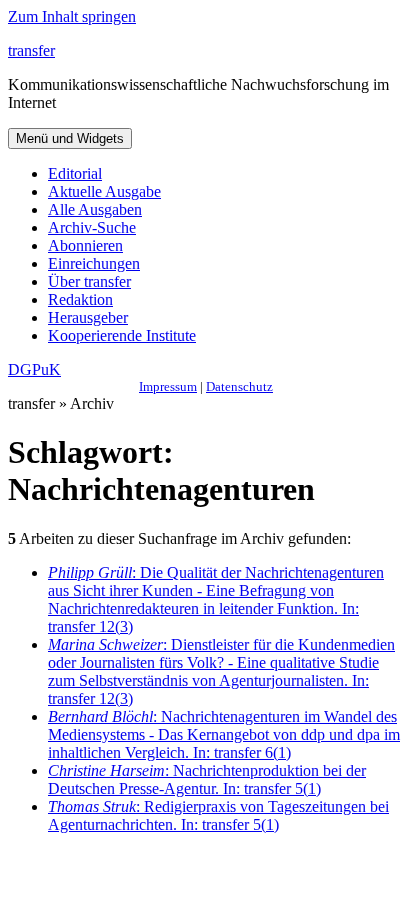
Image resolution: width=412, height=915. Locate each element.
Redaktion (80, 299)
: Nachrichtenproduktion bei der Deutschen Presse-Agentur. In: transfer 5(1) (207, 779)
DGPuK (34, 369)
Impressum (168, 386)
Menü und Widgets (70, 138)
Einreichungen (94, 263)
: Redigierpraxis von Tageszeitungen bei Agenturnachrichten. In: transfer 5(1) (218, 815)
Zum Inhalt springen (72, 16)
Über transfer (89, 281)
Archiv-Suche (92, 227)
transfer (31, 50)
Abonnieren (85, 245)
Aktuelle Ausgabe (104, 191)
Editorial (75, 173)
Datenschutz (239, 386)
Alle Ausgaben (95, 209)
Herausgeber (88, 317)
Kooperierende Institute (122, 335)
